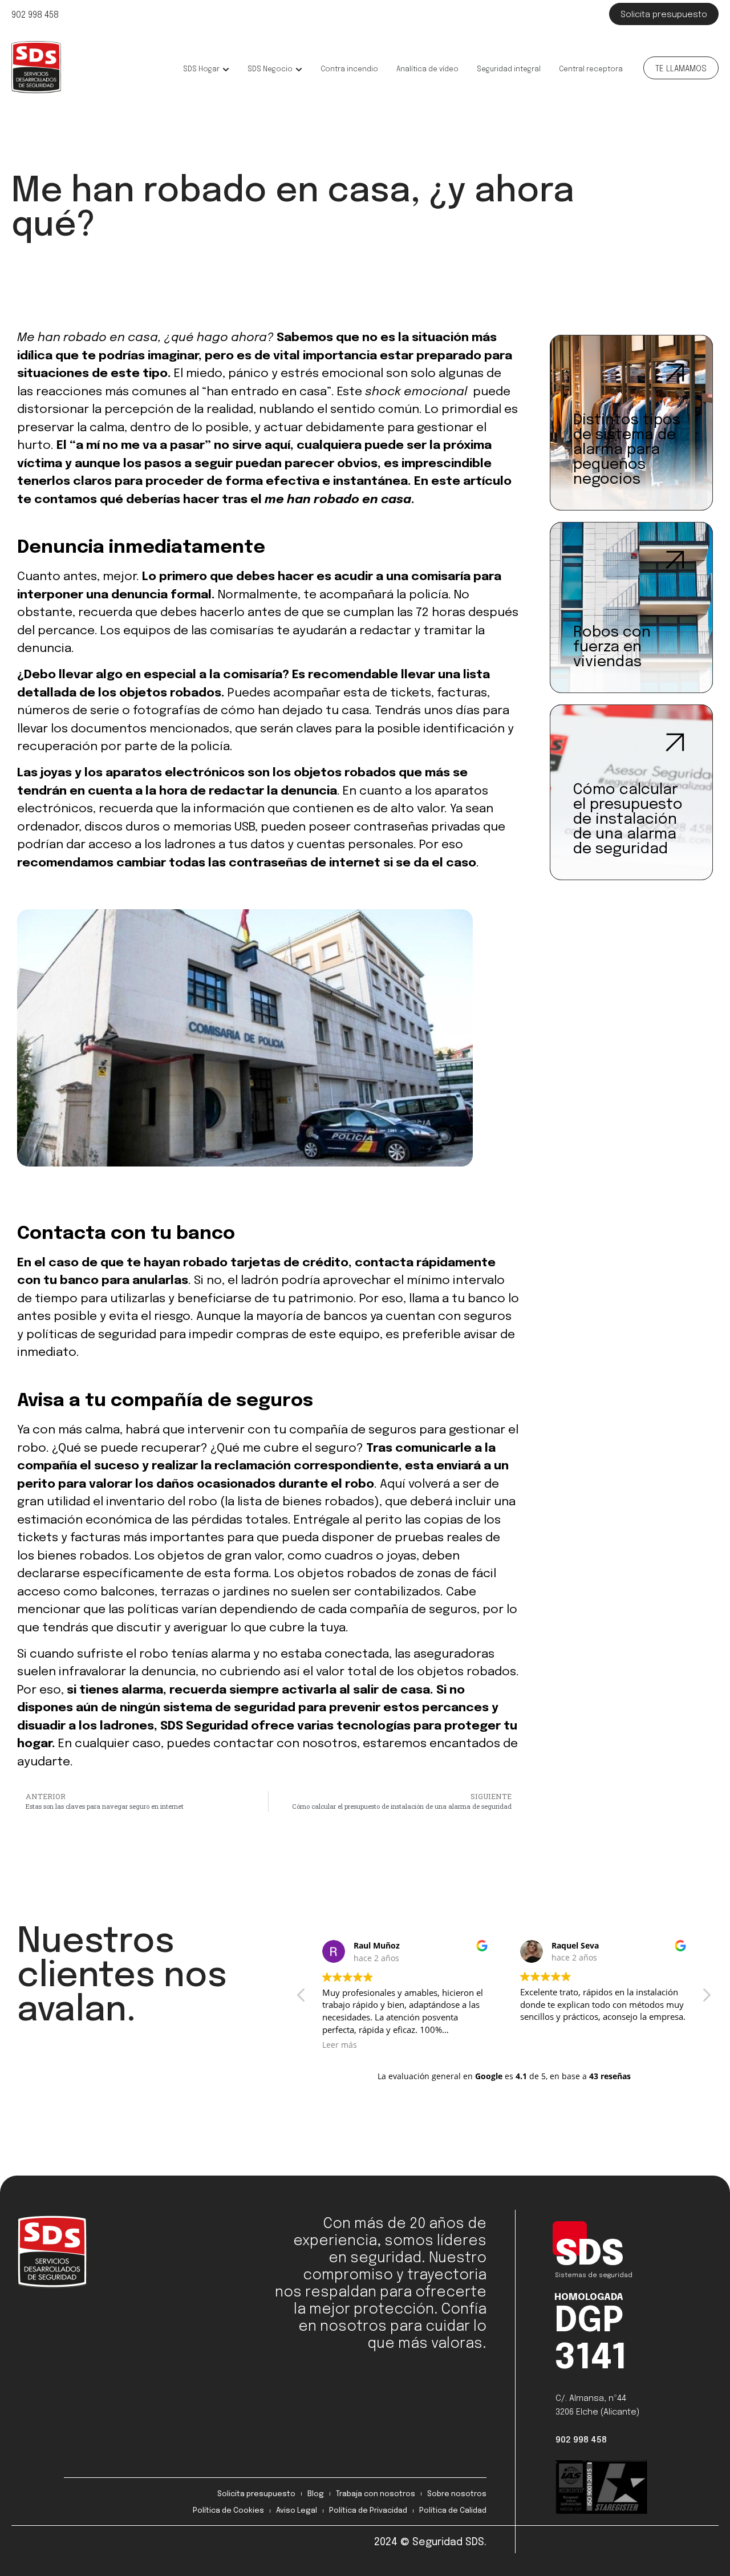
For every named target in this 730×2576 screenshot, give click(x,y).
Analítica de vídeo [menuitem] (427, 70)
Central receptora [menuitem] (591, 70)
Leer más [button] (340, 2044)
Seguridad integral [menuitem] (509, 70)
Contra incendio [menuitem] (349, 70)
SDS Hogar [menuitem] (201, 70)
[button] (226, 70)
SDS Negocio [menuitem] (270, 70)
